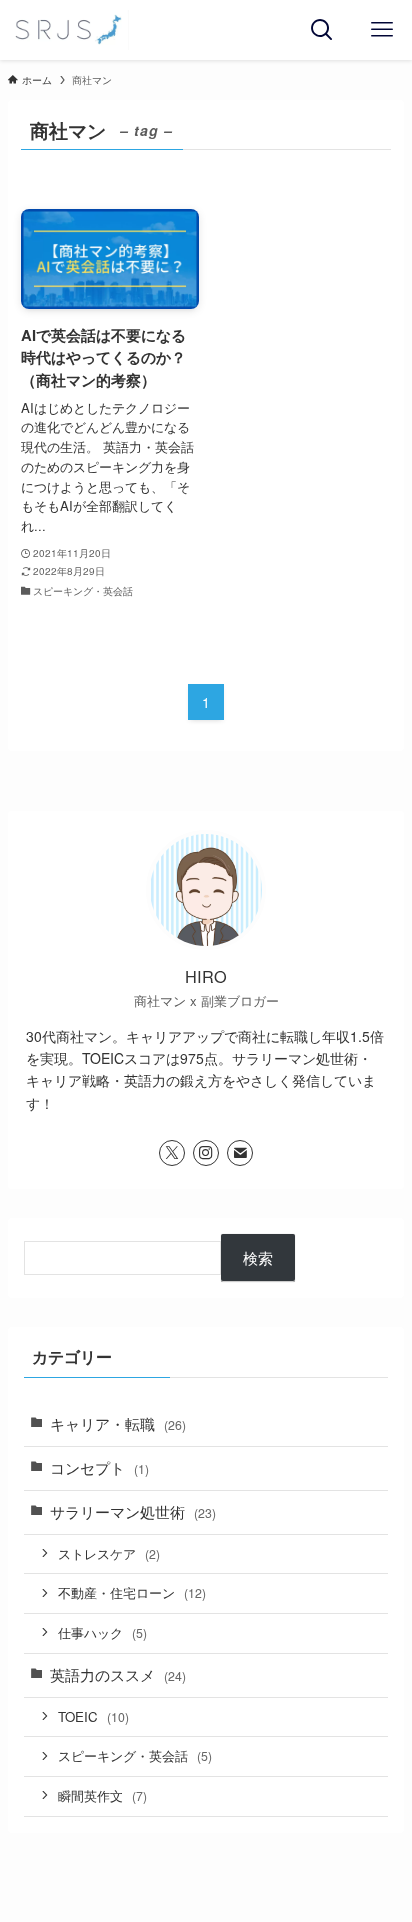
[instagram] (206, 1153)
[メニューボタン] (382, 30)
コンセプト (99, 1467)
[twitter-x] (172, 1153)
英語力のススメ (118, 1674)
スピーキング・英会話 (135, 1755)
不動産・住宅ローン (132, 1592)
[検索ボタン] (322, 30)
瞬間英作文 (102, 1795)
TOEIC (93, 1716)
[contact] (240, 1153)
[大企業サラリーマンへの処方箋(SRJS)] (68, 30)
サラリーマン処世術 (133, 1511)
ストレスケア (109, 1553)
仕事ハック (102, 1632)
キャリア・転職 (118, 1423)
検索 (258, 1257)
